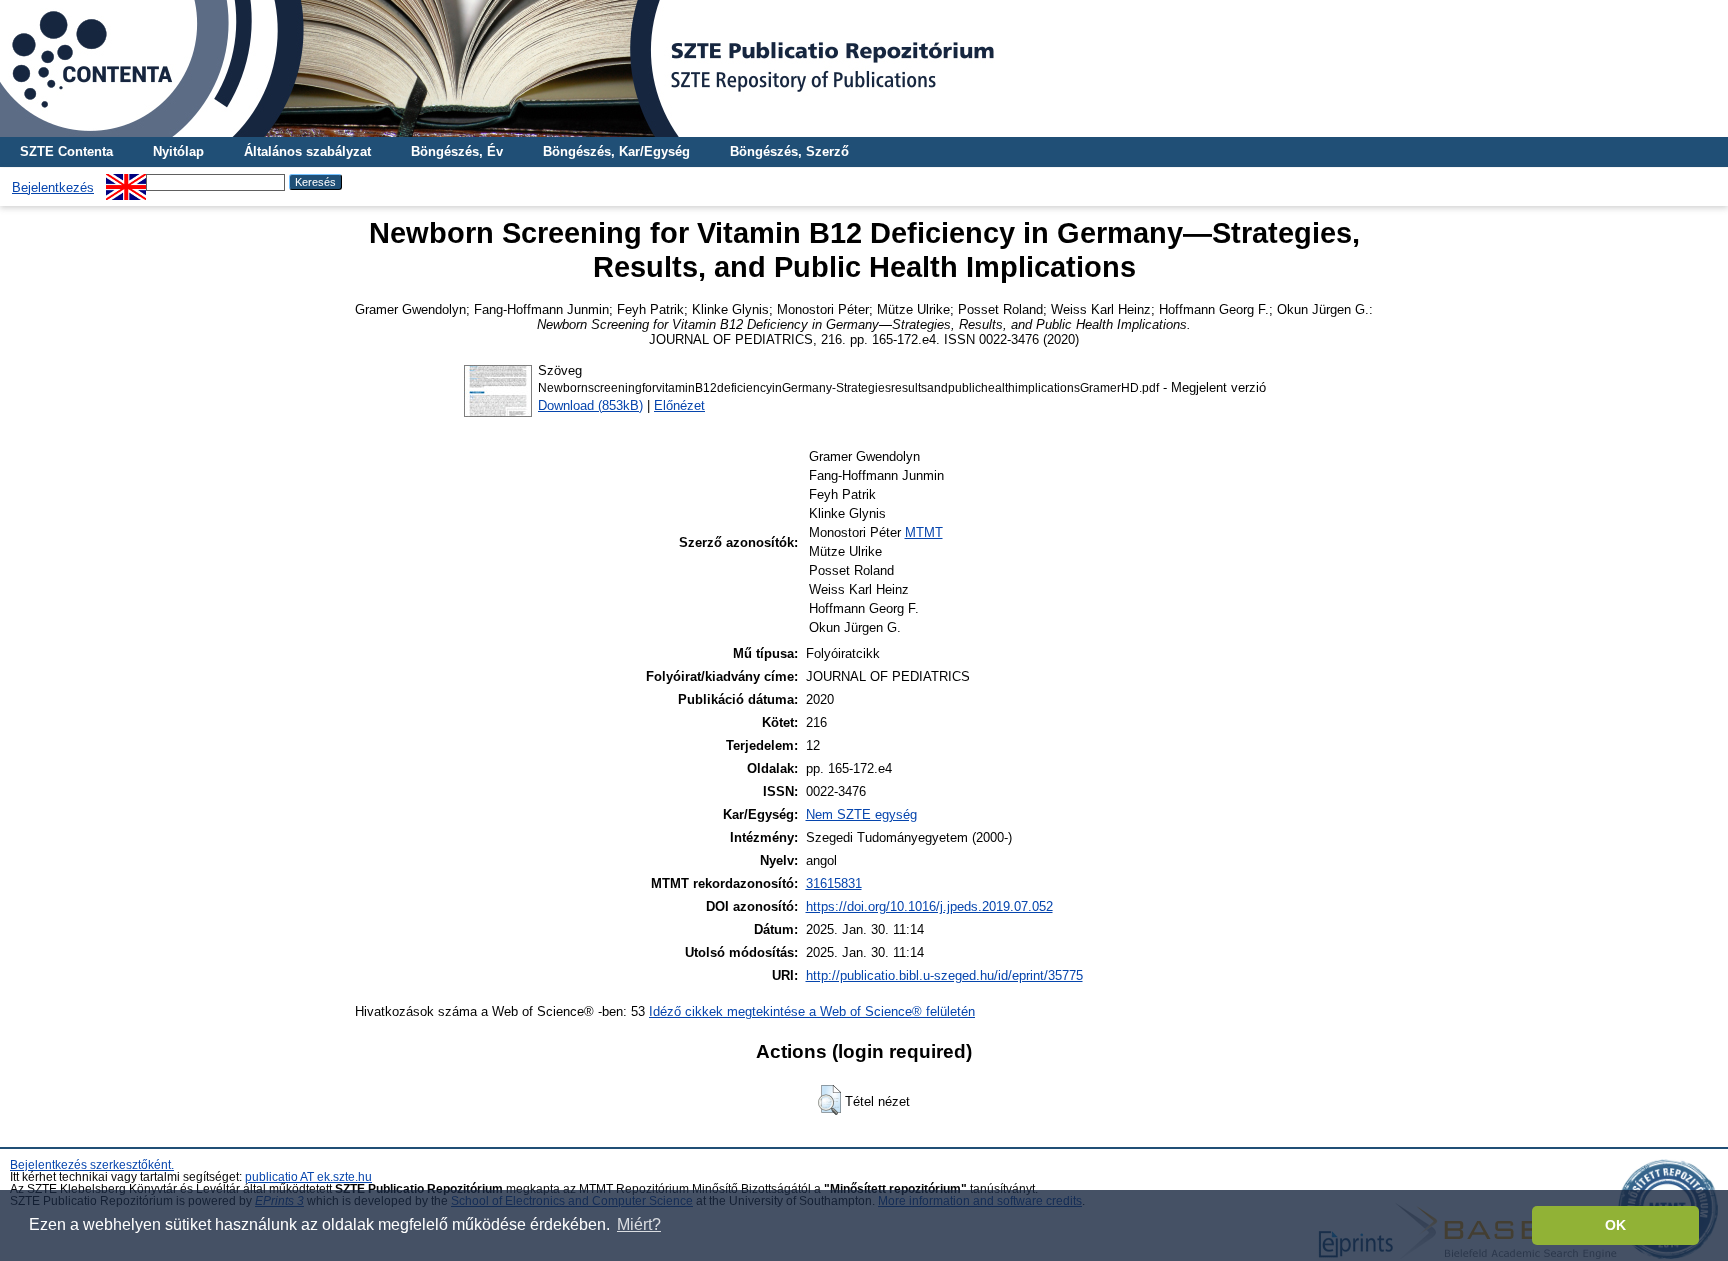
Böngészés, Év (457, 151)
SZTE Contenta (66, 151)
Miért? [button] (639, 1224)
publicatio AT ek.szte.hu (308, 1177)
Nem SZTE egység (861, 814)
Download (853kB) (590, 405)
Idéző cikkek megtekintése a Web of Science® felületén (812, 1011)
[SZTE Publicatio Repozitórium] (864, 68)
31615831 (834, 883)
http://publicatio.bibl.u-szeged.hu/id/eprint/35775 (944, 975)
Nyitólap (178, 151)
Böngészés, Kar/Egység (616, 151)
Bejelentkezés (53, 187)
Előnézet (679, 405)
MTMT (924, 532)
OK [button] (1615, 1225)
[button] (829, 1100)
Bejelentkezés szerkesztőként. (92, 1165)
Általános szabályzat (307, 151)
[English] (126, 181)
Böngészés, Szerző (789, 151)
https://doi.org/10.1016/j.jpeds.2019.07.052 (929, 906)
